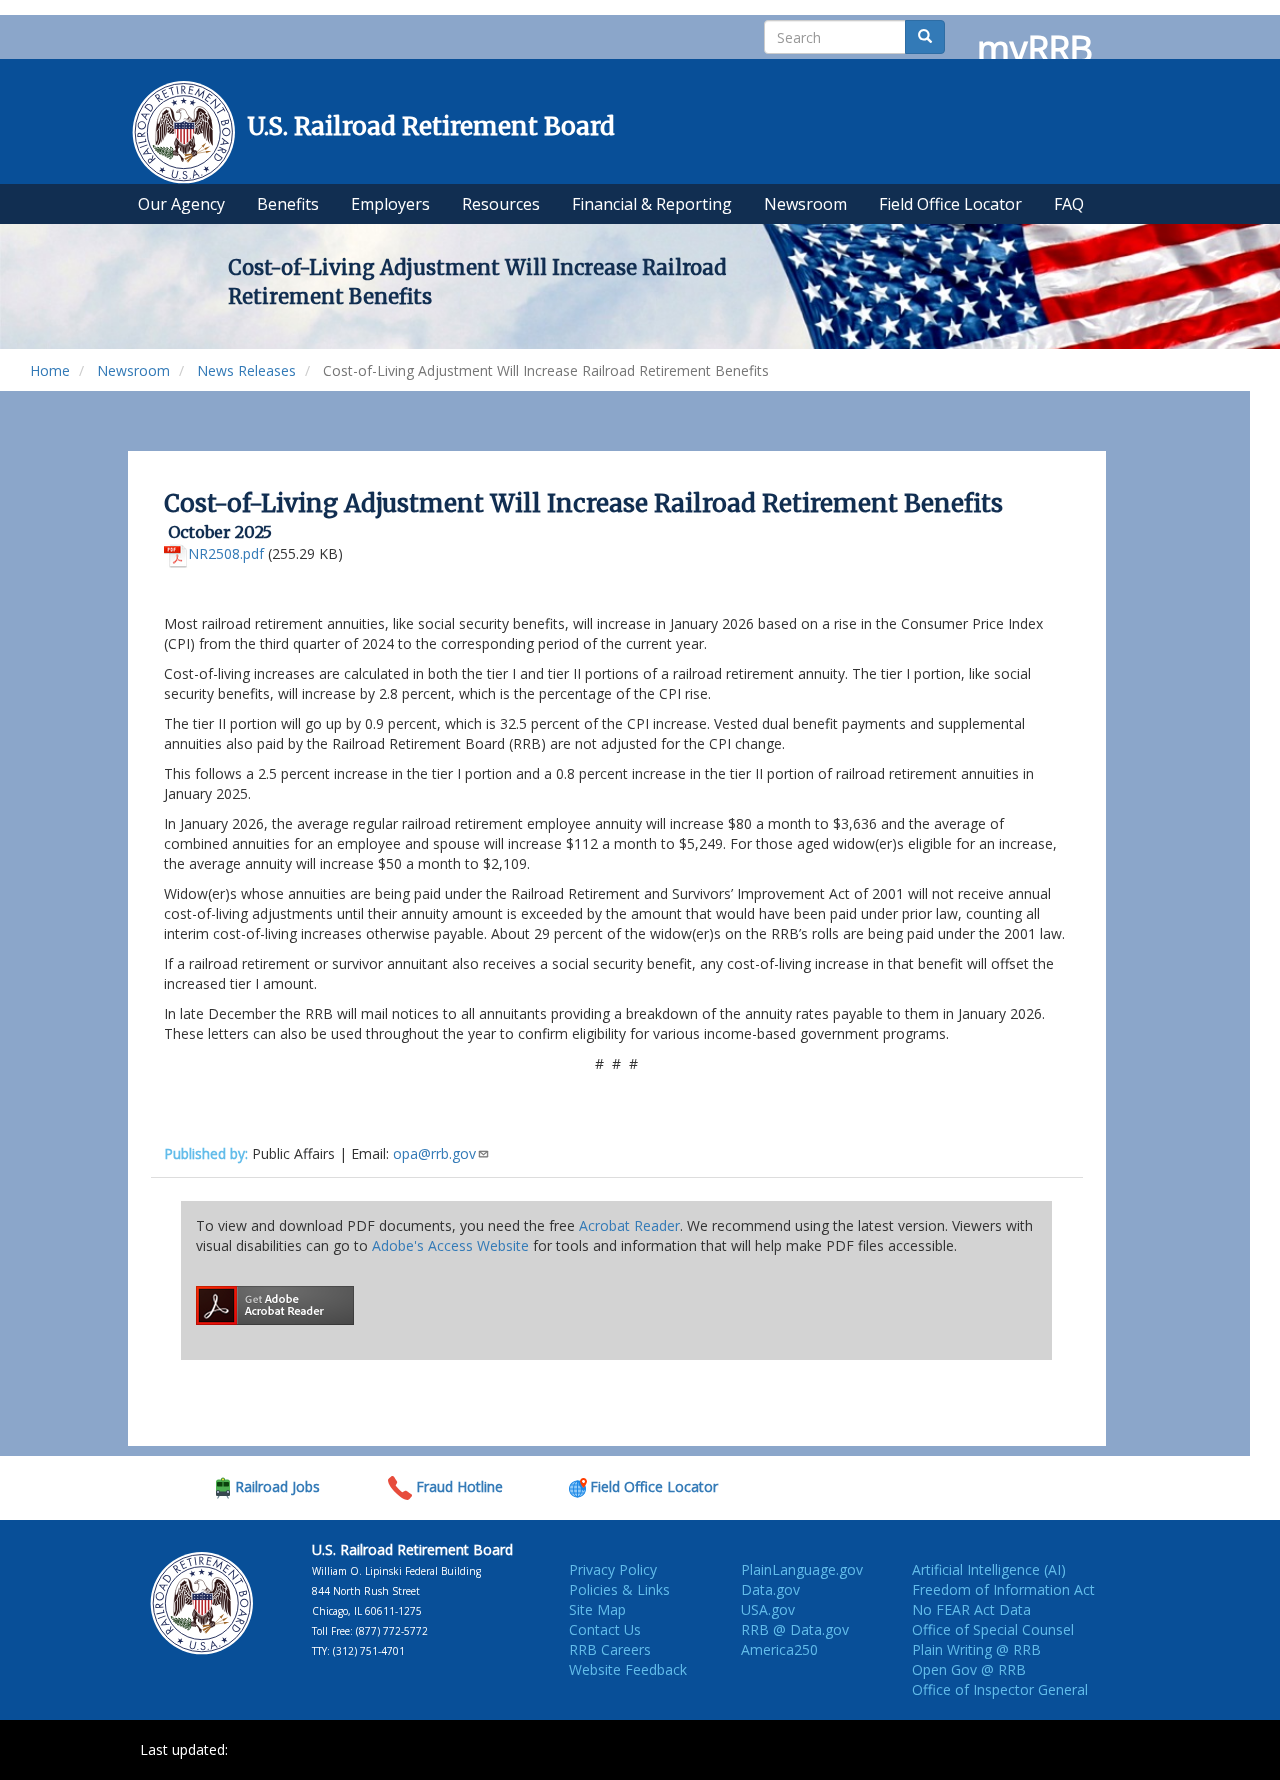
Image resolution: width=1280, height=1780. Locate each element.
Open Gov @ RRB (969, 1669)
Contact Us (605, 1629)
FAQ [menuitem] (1069, 204)
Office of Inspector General (1000, 1689)
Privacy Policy (613, 1569)
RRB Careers (610, 1649)
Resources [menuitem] (501, 204)
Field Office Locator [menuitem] (950, 204)
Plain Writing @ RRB (976, 1649)
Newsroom (133, 370)
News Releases (246, 370)
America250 (779, 1649)
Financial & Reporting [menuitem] (652, 204)
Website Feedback (628, 1669)
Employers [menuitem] (390, 204)
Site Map (597, 1609)
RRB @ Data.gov (795, 1629)
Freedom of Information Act (1003, 1589)
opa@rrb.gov (434, 1153)
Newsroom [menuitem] (805, 204)
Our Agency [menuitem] (181, 204)
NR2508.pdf (226, 553)
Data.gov (770, 1589)
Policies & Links (619, 1589)
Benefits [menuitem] (288, 204)
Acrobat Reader (629, 1225)
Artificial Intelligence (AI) (989, 1569)
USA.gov (768, 1609)
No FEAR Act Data (971, 1609)
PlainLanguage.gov (802, 1569)
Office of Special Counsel (993, 1629)
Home (50, 370)
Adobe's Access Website (450, 1245)
